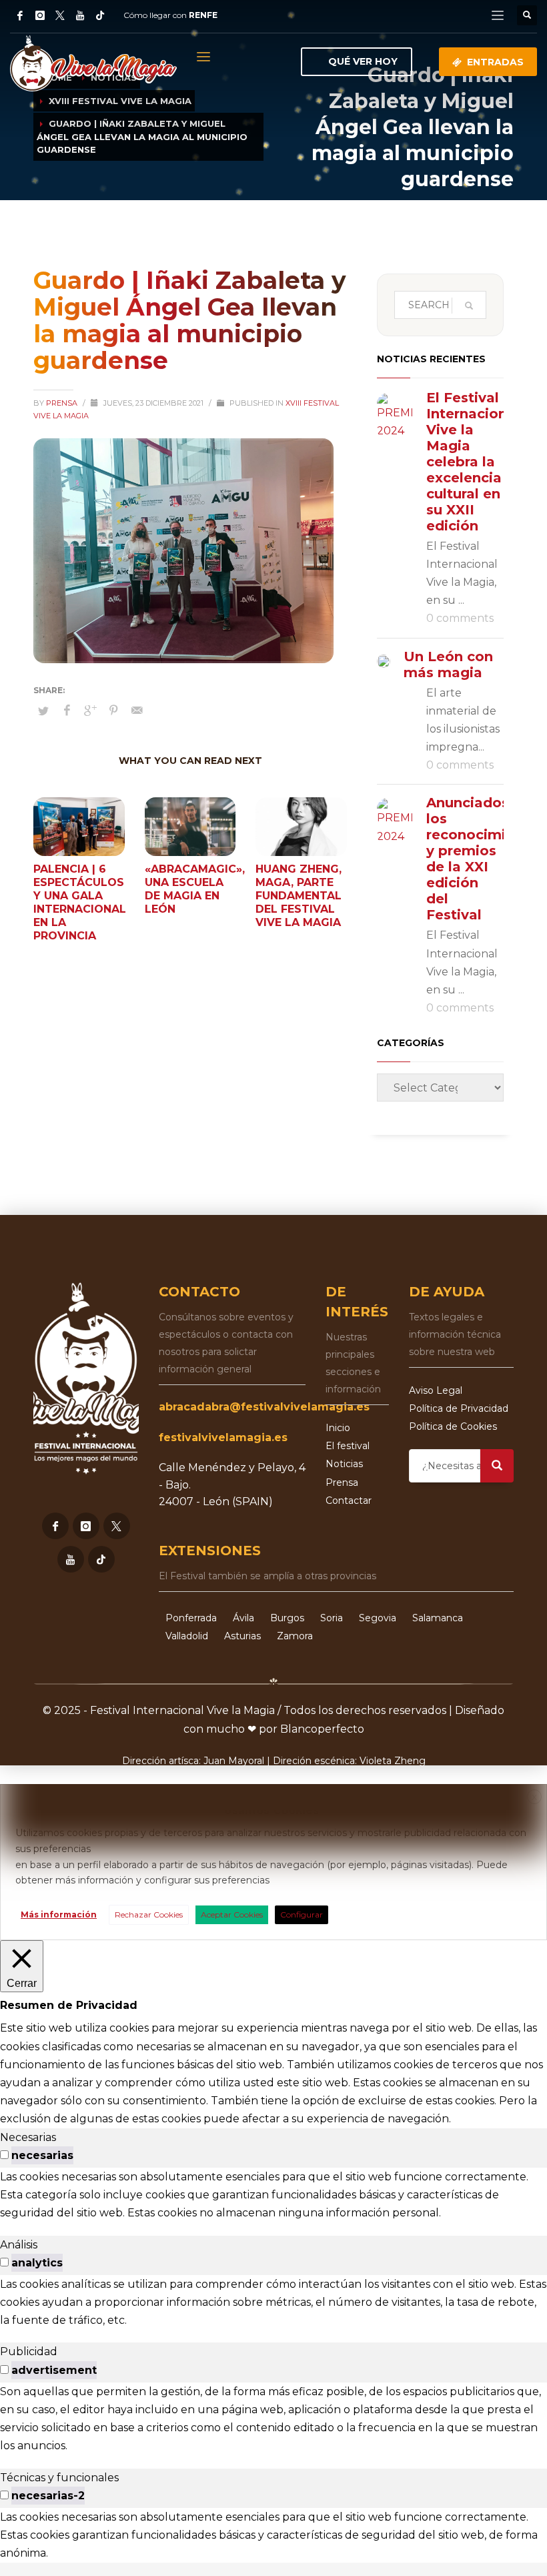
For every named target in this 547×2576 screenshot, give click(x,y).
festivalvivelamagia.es (223, 1437)
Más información (59, 1914)
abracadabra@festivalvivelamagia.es (264, 1407)
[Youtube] (71, 1559)
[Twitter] (60, 15)
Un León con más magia (448, 665)
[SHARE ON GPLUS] (90, 711)
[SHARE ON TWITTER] (43, 711)
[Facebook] (20, 15)
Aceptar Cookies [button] (232, 1914)
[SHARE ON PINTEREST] (113, 711)
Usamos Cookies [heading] (271, 1810)
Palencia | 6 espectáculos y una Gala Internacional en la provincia (80, 902)
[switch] (4, 2155)
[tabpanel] (273, 2195)
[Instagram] (40, 15)
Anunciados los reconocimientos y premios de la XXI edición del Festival (486, 859)
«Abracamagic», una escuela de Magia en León (195, 889)
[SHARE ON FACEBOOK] (67, 711)
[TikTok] (100, 15)
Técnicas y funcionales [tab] (59, 2478)
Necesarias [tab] (28, 2137)
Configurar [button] (302, 1914)
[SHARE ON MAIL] (137, 711)
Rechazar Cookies (149, 1914)
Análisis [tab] (19, 2245)
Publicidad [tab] (29, 2351)
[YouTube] (80, 15)
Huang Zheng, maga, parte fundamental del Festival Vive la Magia (299, 896)
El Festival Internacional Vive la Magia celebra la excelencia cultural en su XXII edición (473, 462)
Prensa (63, 403)
